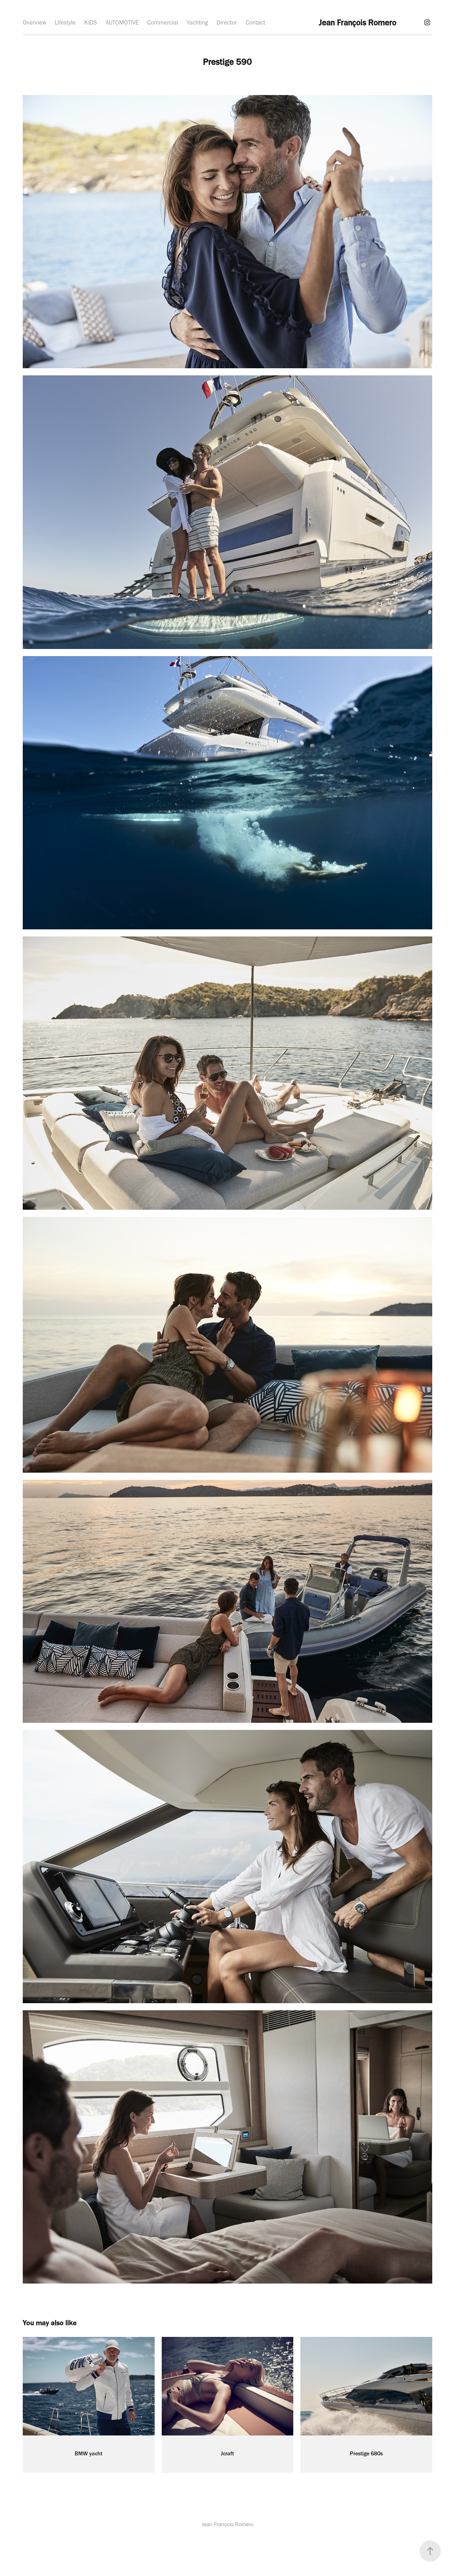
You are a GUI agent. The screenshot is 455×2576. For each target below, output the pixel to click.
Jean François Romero (358, 22)
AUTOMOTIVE (122, 22)
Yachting (197, 22)
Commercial (163, 22)
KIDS (91, 22)
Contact (255, 22)
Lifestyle (65, 22)
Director (227, 22)
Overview (34, 22)
